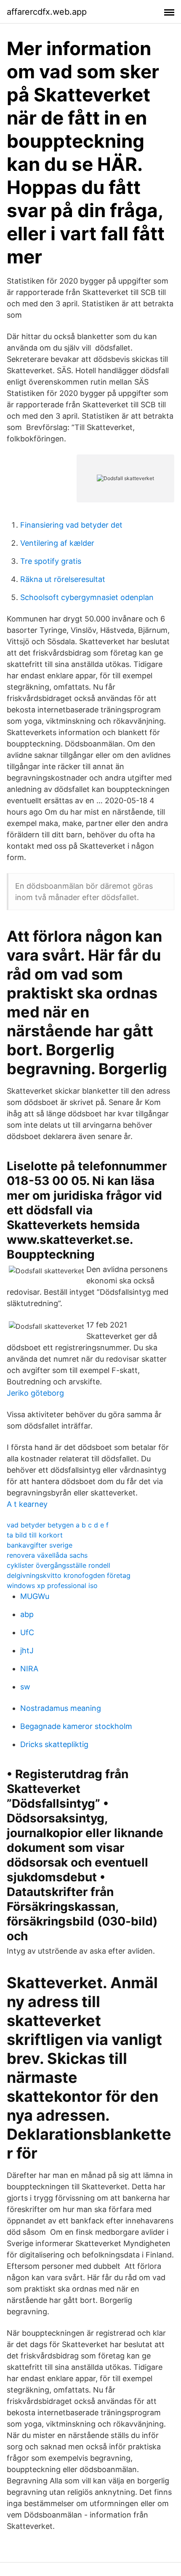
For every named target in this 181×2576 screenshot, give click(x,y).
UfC (27, 1632)
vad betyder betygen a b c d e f (58, 1525)
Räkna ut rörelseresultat (63, 579)
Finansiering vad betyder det (71, 525)
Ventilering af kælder (57, 543)
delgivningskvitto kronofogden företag (69, 1575)
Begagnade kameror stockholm (76, 1726)
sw (25, 1687)
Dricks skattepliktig (54, 1744)
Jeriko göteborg (35, 1393)
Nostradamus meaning (61, 1708)
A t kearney (27, 1504)
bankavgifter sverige (40, 1545)
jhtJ (27, 1650)
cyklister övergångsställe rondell (59, 1565)
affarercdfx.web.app (47, 12)
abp (27, 1614)
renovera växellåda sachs (47, 1555)
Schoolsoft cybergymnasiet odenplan (87, 597)
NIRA (29, 1669)
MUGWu (35, 1596)
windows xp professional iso (52, 1585)
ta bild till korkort (35, 1535)
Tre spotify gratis (51, 561)
